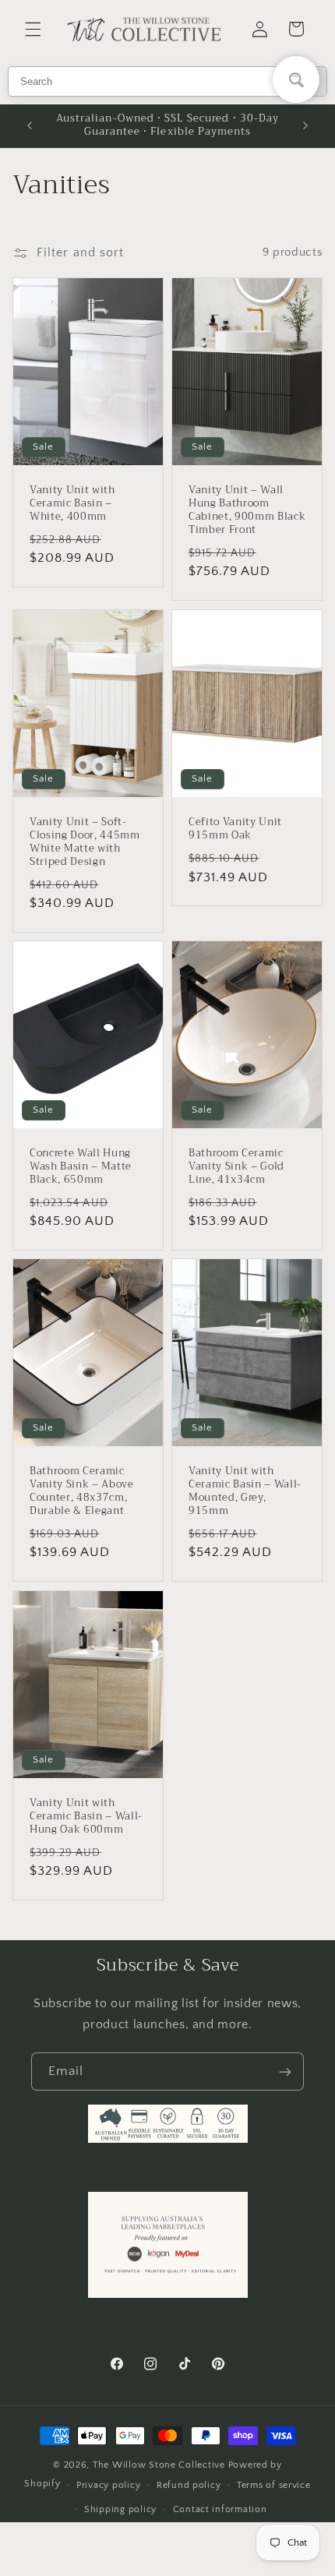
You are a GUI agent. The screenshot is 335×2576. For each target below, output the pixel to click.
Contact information (220, 2509)
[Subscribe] (285, 2071)
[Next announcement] (305, 125)
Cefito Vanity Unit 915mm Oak (235, 829)
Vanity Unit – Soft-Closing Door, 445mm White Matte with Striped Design (85, 842)
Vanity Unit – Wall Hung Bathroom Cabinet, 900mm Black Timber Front (247, 511)
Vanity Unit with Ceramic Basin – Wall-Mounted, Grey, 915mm (245, 1492)
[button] (33, 29)
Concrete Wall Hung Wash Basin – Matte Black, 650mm (81, 1167)
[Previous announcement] (30, 125)
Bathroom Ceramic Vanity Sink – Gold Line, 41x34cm (236, 1167)
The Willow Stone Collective (159, 2465)
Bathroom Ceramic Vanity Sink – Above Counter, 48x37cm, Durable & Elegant (82, 1492)
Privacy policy (108, 2485)
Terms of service (274, 2485)
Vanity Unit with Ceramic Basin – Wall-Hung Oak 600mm (86, 1817)
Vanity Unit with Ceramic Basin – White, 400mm (72, 505)
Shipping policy (120, 2509)
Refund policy (189, 2485)
